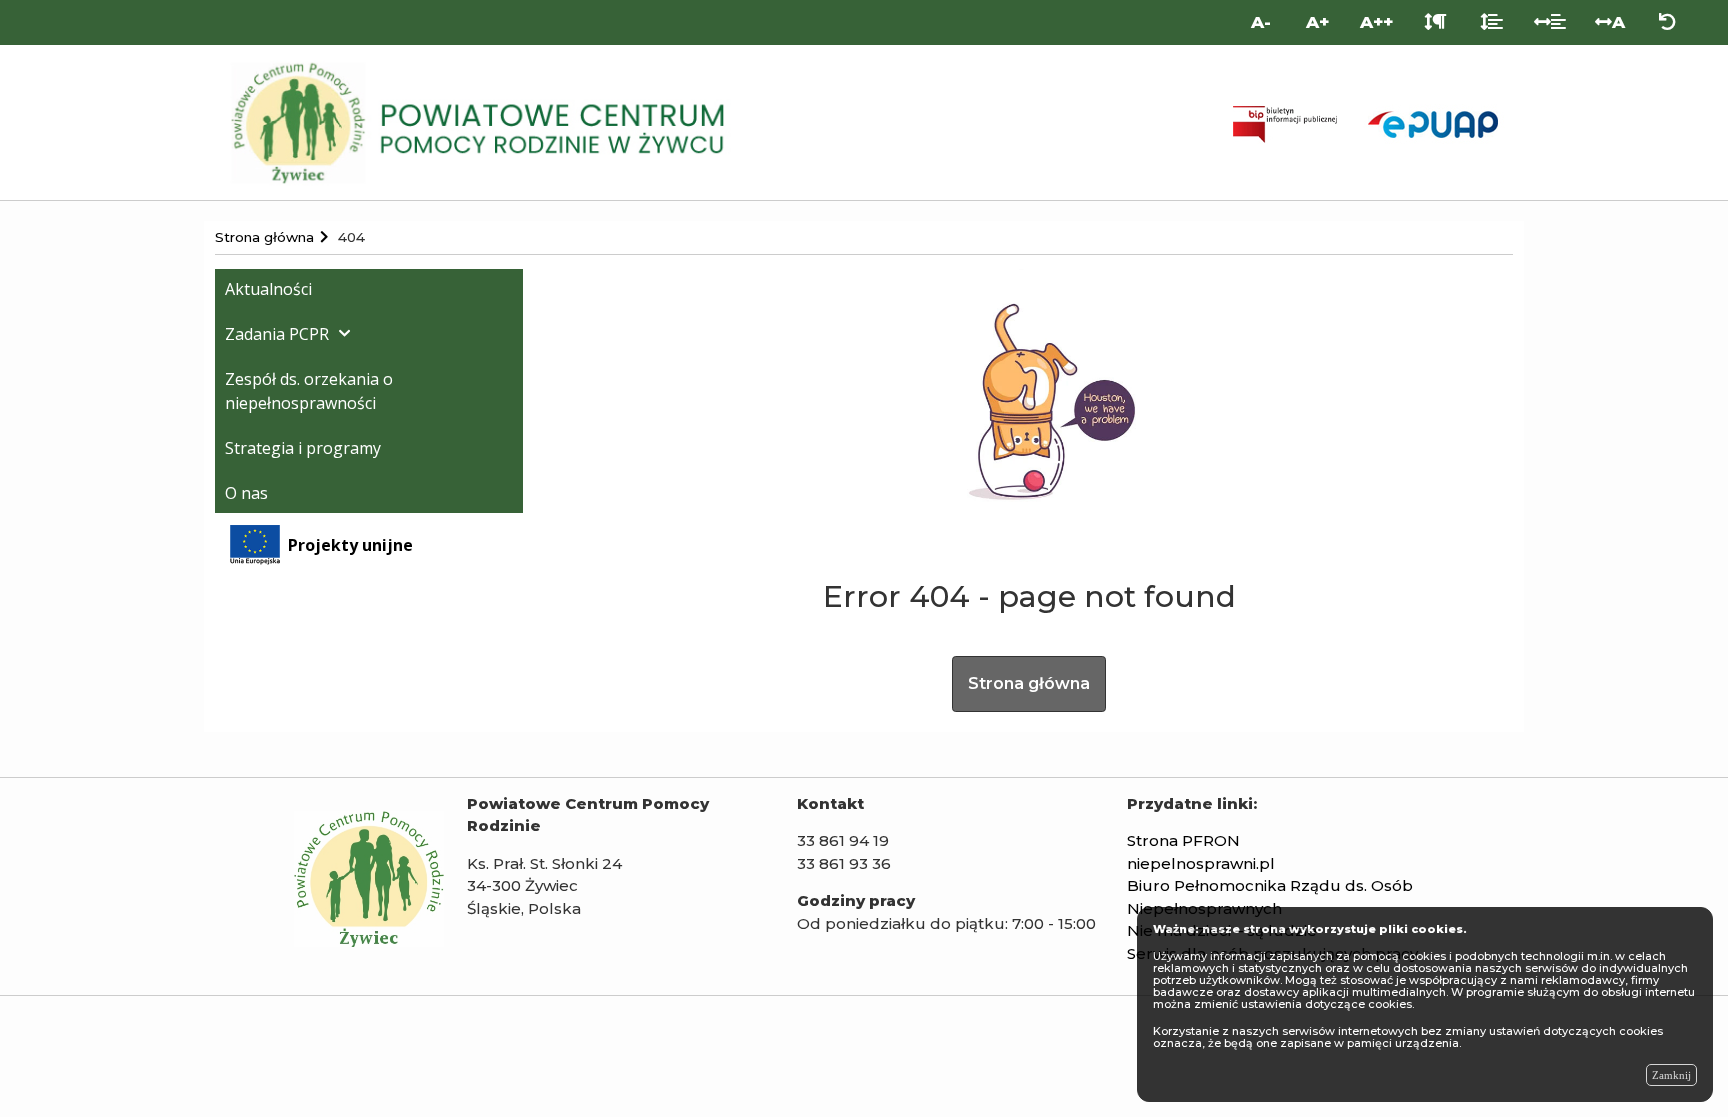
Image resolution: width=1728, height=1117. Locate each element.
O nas (246, 493)
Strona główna (1029, 683)
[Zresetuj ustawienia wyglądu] (1667, 22)
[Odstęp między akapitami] (1435, 22)
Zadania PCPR (277, 334)
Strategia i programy (303, 448)
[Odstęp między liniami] (1491, 22)
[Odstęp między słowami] (1550, 22)
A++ (1376, 22)
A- (1261, 22)
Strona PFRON (1183, 840)
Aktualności (268, 289)
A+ (1317, 22)
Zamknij (1671, 1075)
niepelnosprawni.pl (1201, 863)
